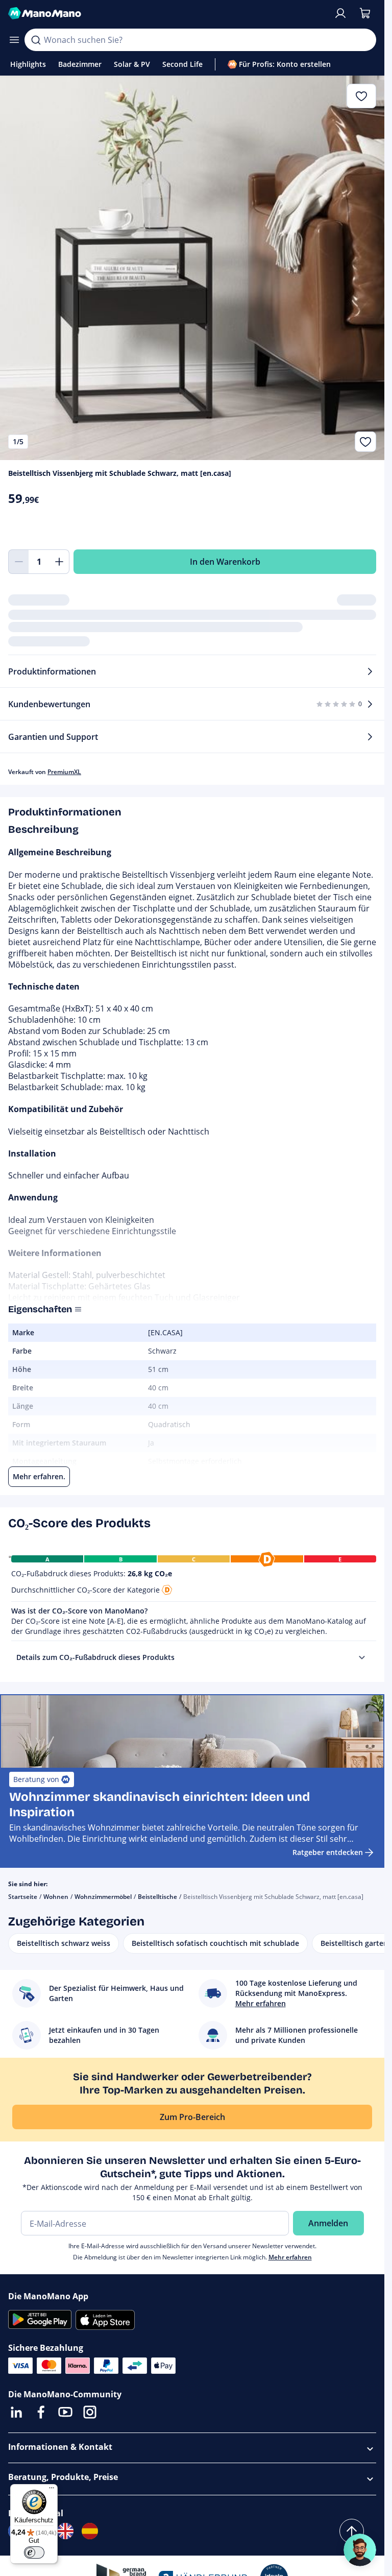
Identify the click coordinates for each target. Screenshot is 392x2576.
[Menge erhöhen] (59, 562)
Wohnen (56, 1897)
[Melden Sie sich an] (340, 13)
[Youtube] (65, 2412)
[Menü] (52, 2490)
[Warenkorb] (365, 13)
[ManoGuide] (360, 2550)
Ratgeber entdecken (328, 1852)
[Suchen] (36, 40)
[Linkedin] (16, 2412)
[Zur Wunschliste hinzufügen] (365, 442)
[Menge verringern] (18, 562)
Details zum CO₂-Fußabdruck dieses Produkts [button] (95, 1657)
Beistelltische (157, 1897)
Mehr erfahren (290, 2257)
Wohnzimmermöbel (103, 1897)
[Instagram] (90, 2412)
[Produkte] (14, 40)
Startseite (23, 1897)
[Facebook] (41, 2412)
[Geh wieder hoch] (352, 2531)
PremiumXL (64, 772)
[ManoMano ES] (90, 2531)
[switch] (34, 2553)
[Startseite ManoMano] (167, 13)
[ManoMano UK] (65, 2531)
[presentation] (362, 1657)
